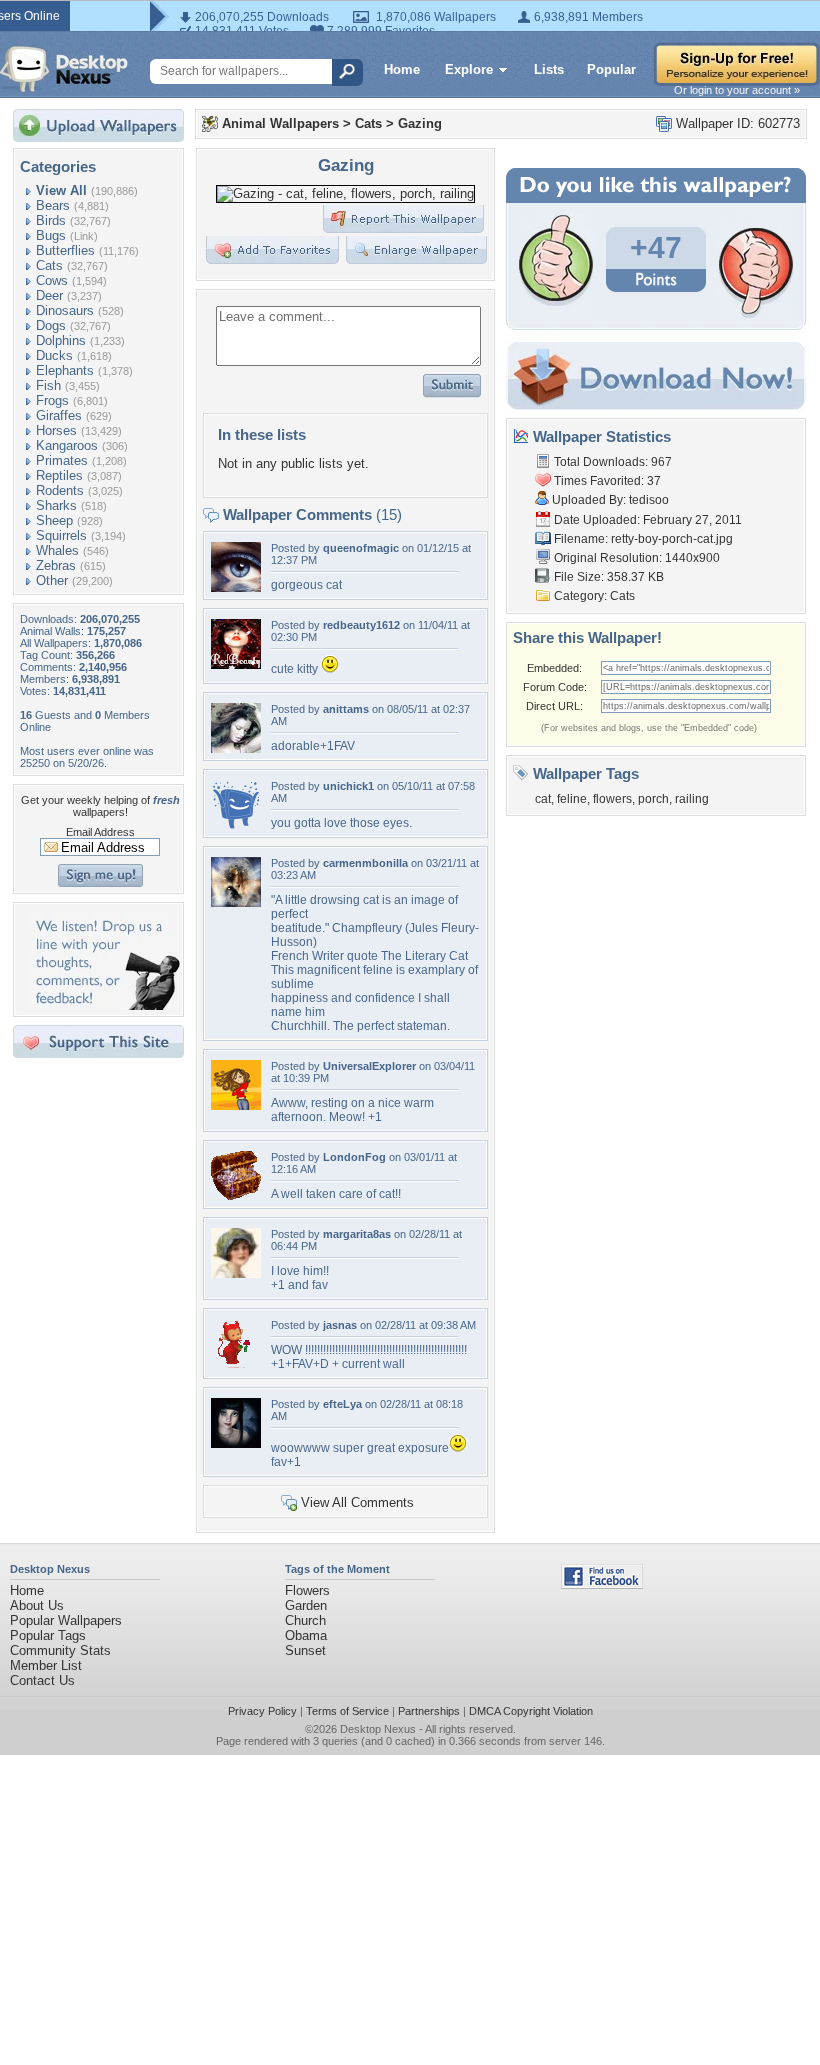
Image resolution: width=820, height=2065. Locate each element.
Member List (46, 1665)
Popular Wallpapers (66, 1620)
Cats (49, 265)
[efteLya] (236, 1443)
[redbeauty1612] (236, 664)
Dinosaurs (65, 310)
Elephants (65, 370)
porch (653, 799)
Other (52, 580)
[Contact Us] (104, 1005)
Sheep (54, 520)
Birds (51, 220)
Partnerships (429, 1711)
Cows (52, 280)
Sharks (56, 505)
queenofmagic (361, 548)
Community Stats (60, 1650)
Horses (56, 430)
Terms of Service (347, 1711)
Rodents (60, 490)
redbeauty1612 (361, 625)
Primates (62, 460)
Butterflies (65, 250)
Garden (306, 1605)
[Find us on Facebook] (602, 1584)
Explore (469, 69)
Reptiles (59, 475)
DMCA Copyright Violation (531, 1711)
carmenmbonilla (365, 863)
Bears (53, 205)
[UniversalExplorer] (236, 1105)
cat (543, 799)
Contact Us (42, 1680)
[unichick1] (236, 825)
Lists (549, 69)
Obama (306, 1635)
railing (692, 799)
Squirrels (61, 535)
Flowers (307, 1590)
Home (402, 69)
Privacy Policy (262, 1711)
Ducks (54, 355)
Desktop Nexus (378, 1729)
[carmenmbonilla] (236, 902)
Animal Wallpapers (280, 123)
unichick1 (348, 786)
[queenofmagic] (236, 587)
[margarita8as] (236, 1273)
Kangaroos (67, 445)
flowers (612, 799)
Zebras (56, 565)
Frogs (52, 400)
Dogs (51, 325)
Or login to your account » (737, 90)
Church (305, 1620)
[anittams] (236, 748)
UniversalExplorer (369, 1066)
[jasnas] (236, 1364)
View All (61, 190)
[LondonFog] (236, 1196)
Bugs (51, 235)
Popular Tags (48, 1635)
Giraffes (59, 415)
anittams (346, 709)
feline (572, 799)
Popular (611, 69)
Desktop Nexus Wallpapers (64, 69)
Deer (49, 295)
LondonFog (354, 1157)
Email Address (100, 832)
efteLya (342, 1404)
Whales (57, 550)
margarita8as (357, 1234)
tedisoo (649, 500)
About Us (37, 1605)
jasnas (340, 1325)
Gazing (420, 123)
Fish (48, 385)
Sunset (305, 1650)
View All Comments (357, 1502)
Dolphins (61, 340)
